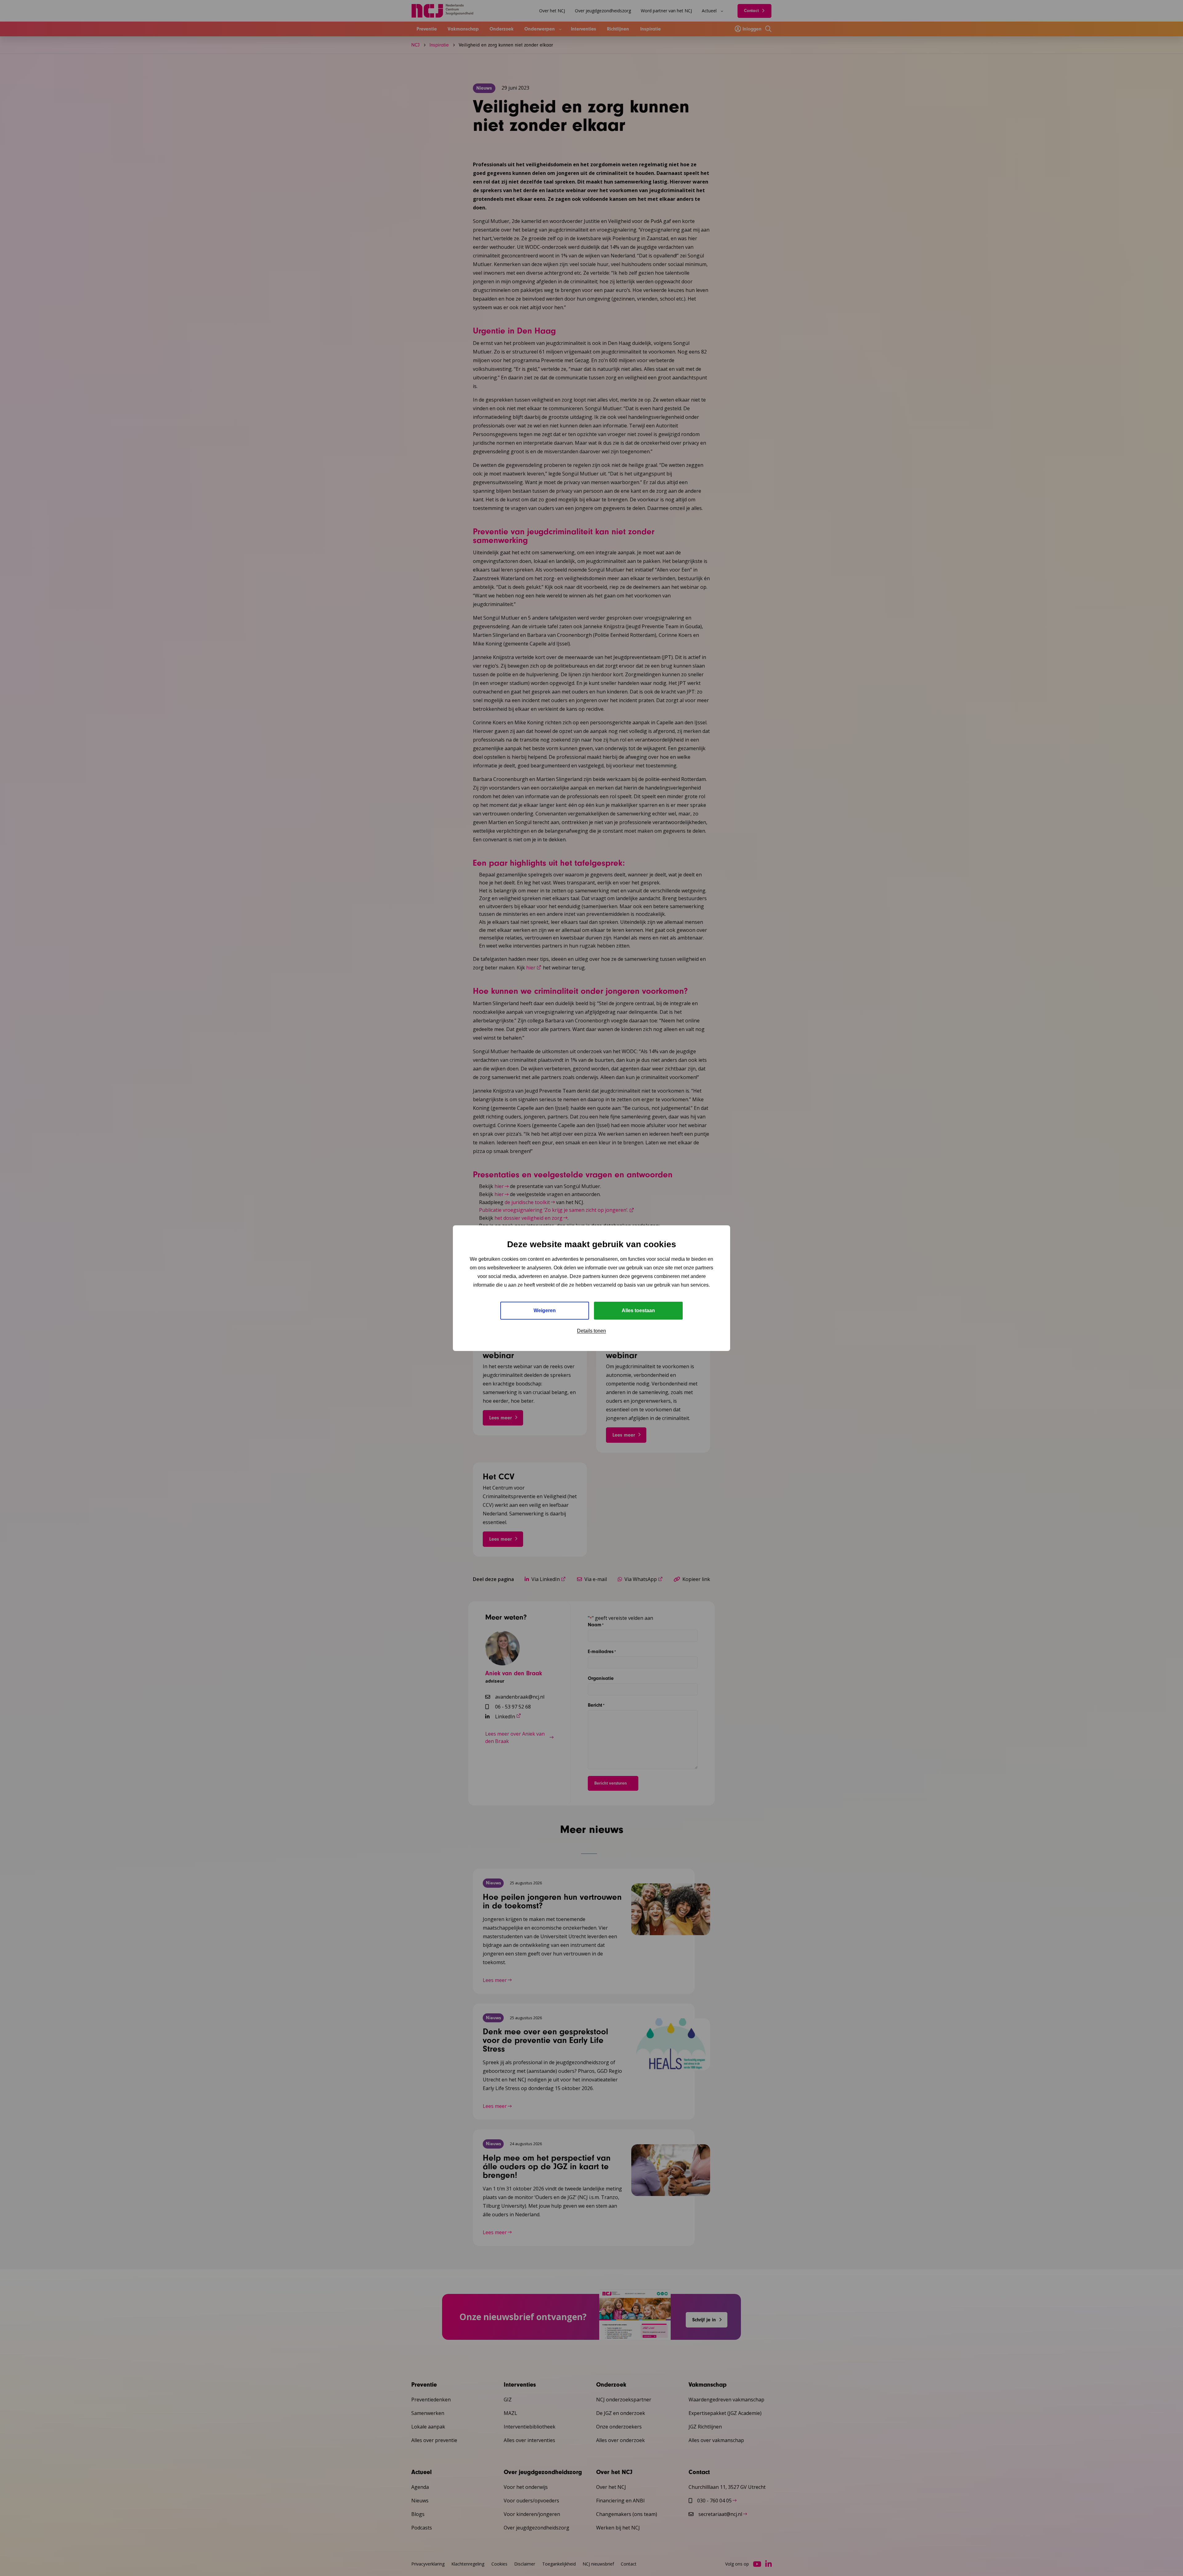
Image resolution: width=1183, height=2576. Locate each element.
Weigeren (545, 1310)
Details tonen (591, 1331)
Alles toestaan (638, 1310)
